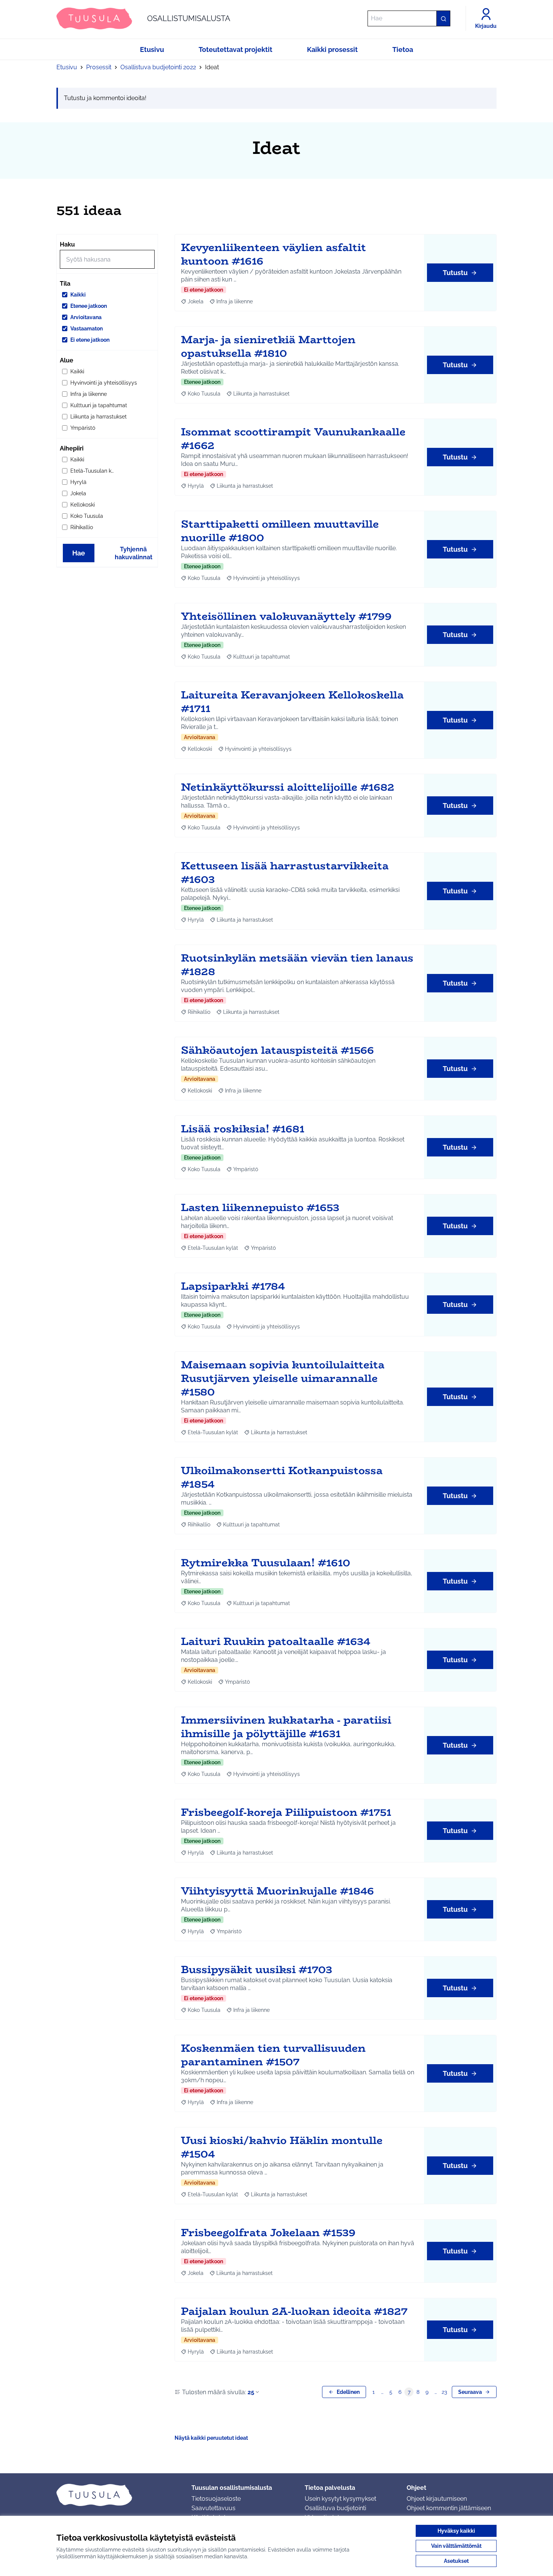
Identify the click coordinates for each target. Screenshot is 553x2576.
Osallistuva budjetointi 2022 (158, 67)
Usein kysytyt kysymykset (340, 2499)
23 (444, 2392)
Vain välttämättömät (456, 2546)
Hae (79, 553)
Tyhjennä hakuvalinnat (134, 553)
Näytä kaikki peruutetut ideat (211, 2438)
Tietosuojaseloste (216, 2499)
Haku (67, 244)
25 (251, 2392)
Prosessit (99, 67)
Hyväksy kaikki (456, 2531)
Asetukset (456, 2561)
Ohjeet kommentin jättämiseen (449, 2508)
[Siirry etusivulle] (118, 2495)
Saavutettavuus (213, 2508)
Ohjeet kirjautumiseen (437, 2499)
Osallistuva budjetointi (335, 2508)
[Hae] (443, 18)
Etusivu (67, 67)
